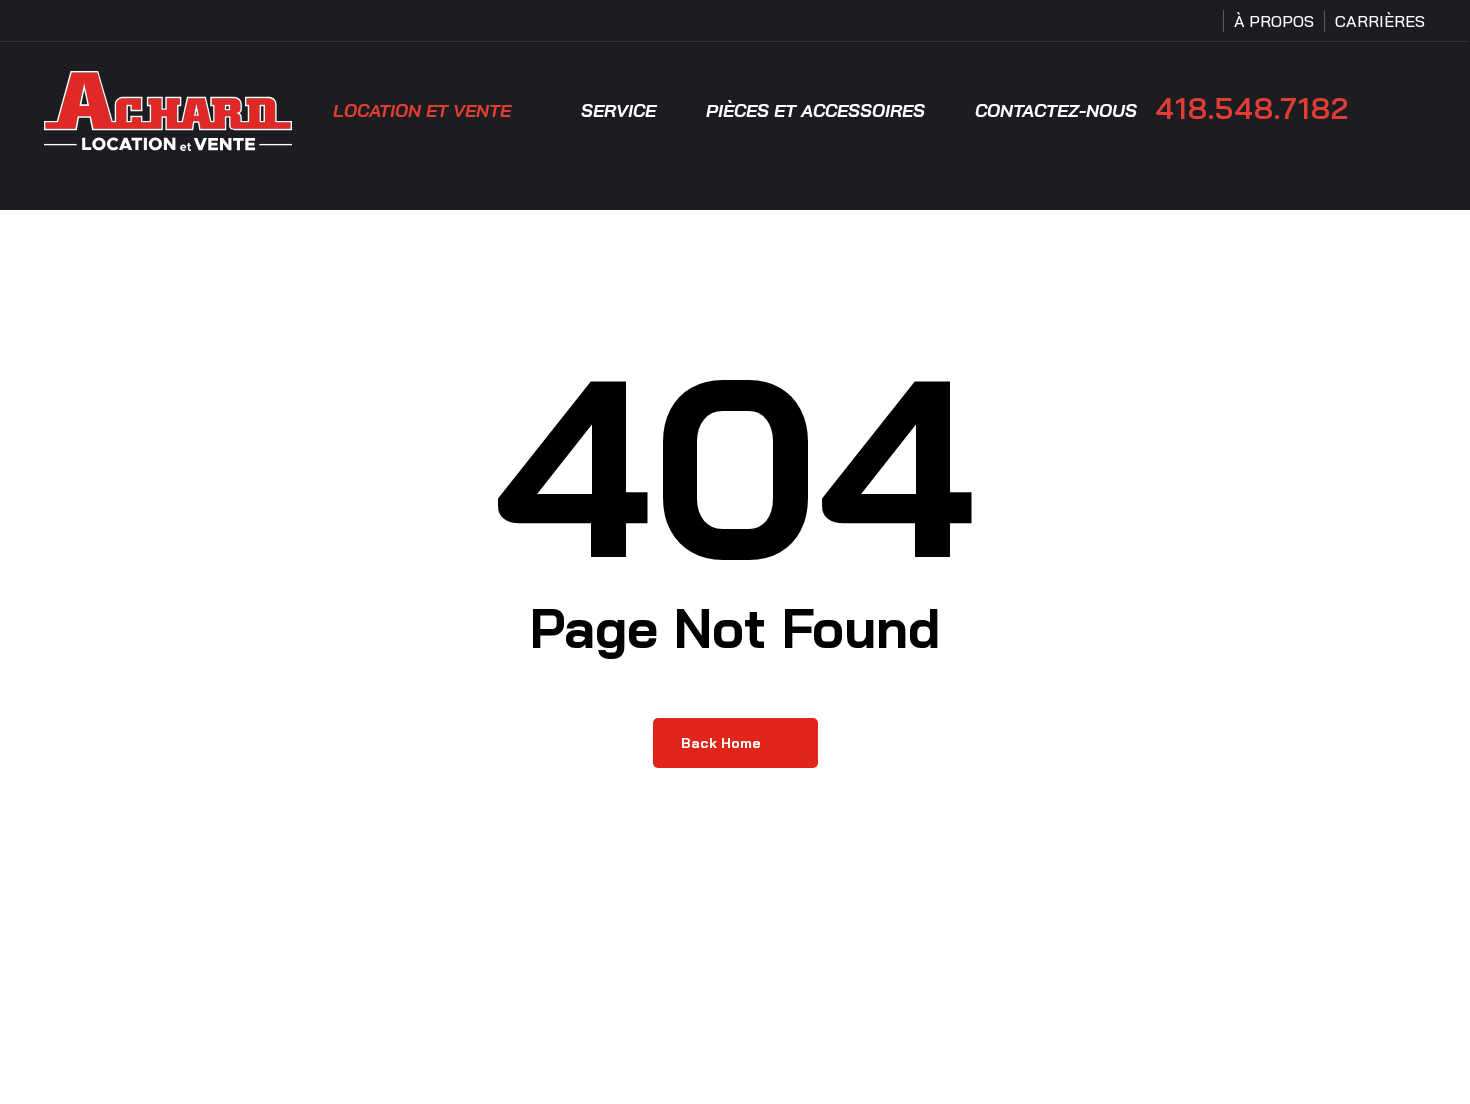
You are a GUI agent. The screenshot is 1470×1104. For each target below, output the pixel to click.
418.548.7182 (1252, 108)
